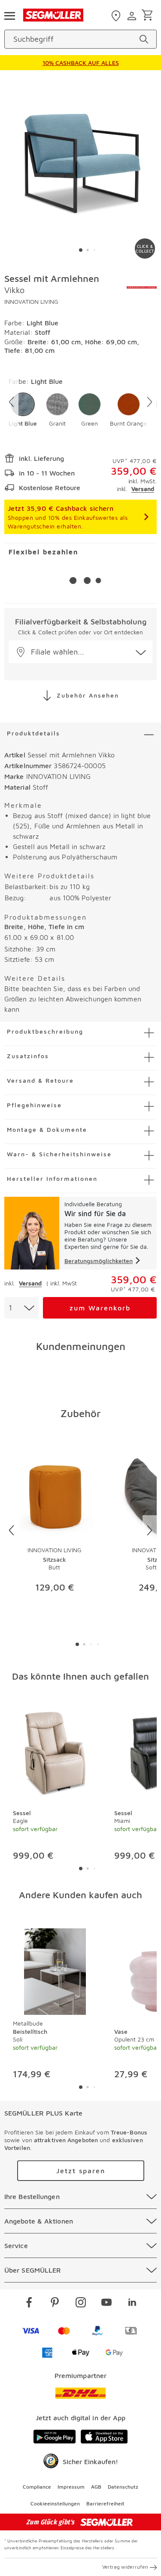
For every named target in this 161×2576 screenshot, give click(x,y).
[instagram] (81, 2304)
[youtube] (106, 2304)
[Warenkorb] (149, 16)
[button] (23, 410)
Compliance (37, 2487)
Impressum (71, 2487)
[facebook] (29, 2304)
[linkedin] (132, 2304)
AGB (96, 2487)
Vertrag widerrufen (125, 2567)
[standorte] (117, 16)
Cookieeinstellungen (55, 2503)
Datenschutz (123, 2487)
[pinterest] (55, 2304)
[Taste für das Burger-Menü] (9, 15)
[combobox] (21, 1308)
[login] (133, 16)
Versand (143, 489)
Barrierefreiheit (105, 2503)
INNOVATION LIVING (31, 301)
